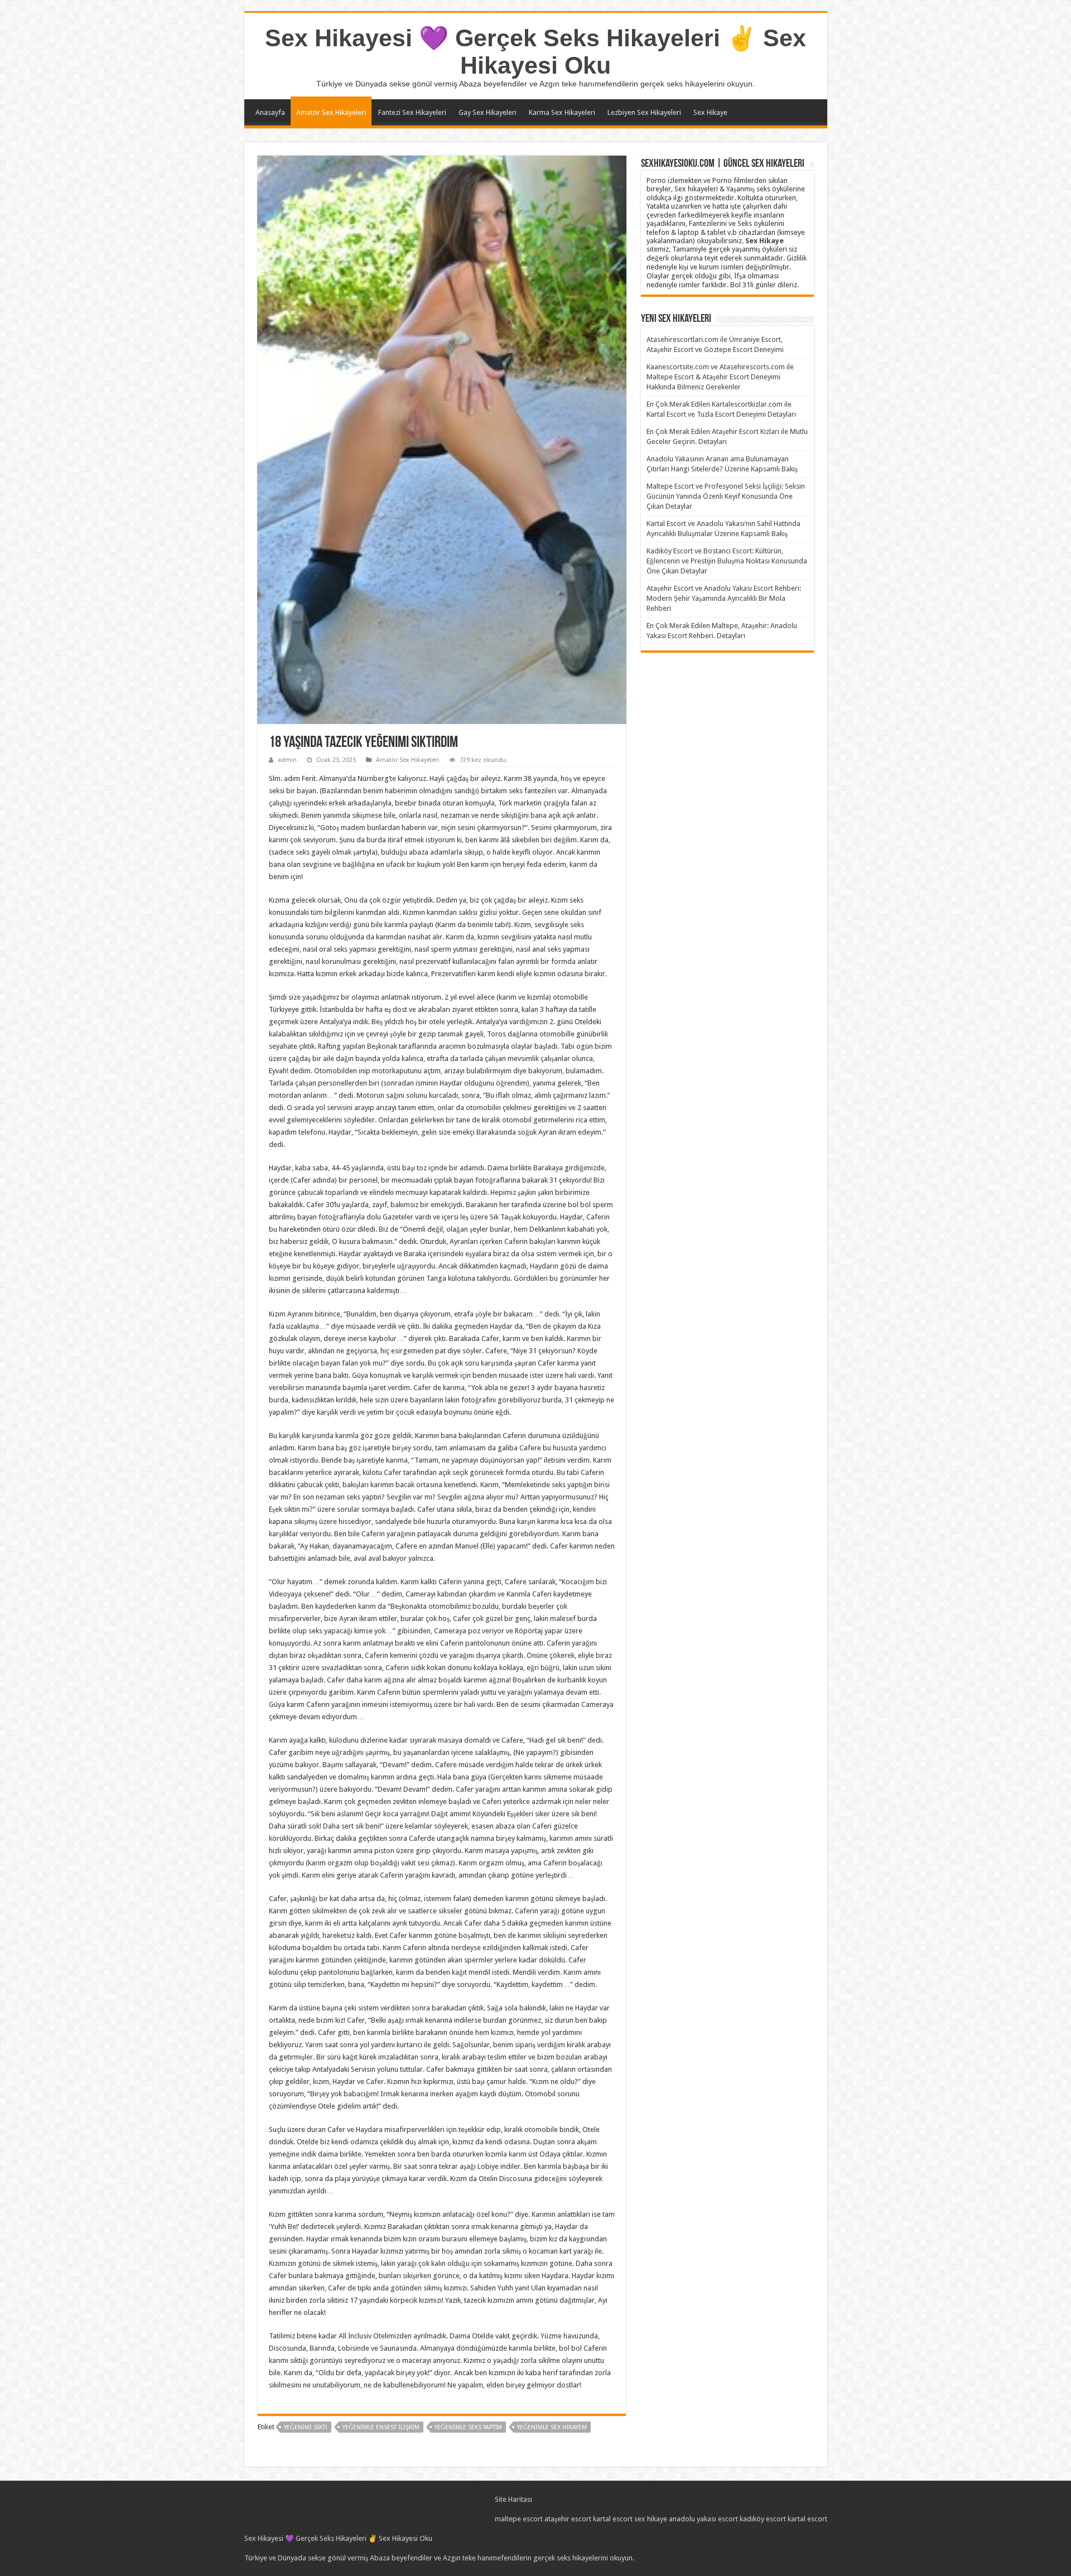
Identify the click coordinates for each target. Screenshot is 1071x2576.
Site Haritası (513, 2499)
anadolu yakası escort (703, 2519)
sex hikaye (651, 2519)
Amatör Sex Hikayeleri (331, 112)
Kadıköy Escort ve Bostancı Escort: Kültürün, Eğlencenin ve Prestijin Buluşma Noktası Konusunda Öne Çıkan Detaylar (727, 561)
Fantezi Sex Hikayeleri (412, 112)
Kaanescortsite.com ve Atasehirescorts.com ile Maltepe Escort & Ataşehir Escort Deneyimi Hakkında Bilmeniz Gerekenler (720, 377)
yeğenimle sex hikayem (552, 2427)
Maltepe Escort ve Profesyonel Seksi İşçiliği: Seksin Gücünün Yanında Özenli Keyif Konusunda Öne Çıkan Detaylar (726, 496)
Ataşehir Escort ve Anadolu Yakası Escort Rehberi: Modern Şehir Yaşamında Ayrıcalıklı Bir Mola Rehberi (724, 598)
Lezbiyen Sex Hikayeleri (644, 112)
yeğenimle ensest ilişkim (381, 2427)
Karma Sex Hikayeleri (562, 112)
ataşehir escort (568, 2519)
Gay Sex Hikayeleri (488, 112)
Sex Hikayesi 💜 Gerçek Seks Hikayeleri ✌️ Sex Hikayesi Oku (535, 52)
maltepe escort (519, 2519)
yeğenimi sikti (306, 2427)
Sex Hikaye (710, 112)
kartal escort (613, 2519)
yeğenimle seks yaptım (468, 2427)
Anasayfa (270, 112)
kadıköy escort (763, 2519)
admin (287, 760)
